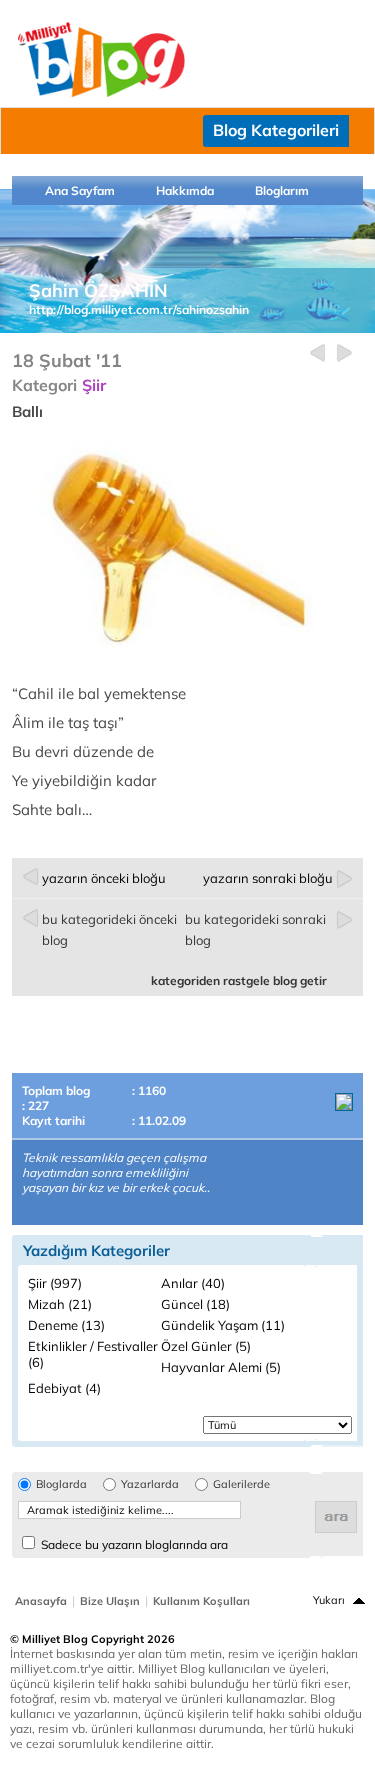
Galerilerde (241, 1484)
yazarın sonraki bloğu (268, 878)
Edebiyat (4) (64, 1388)
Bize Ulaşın (110, 1601)
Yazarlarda (150, 1484)
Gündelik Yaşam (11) (223, 1325)
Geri (317, 353)
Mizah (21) (60, 1304)
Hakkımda (185, 190)
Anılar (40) (193, 1283)
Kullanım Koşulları (201, 1601)
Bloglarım (282, 190)
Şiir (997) (55, 1283)
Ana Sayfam (80, 190)
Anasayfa (41, 1601)
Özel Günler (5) (206, 1346)
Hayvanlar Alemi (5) (221, 1367)
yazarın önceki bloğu (104, 878)
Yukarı (329, 1600)
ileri (344, 353)
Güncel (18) (195, 1304)
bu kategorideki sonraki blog (255, 929)
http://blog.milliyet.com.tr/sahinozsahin (139, 309)
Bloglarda (61, 1484)
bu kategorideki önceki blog (109, 929)
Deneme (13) (66, 1325)
